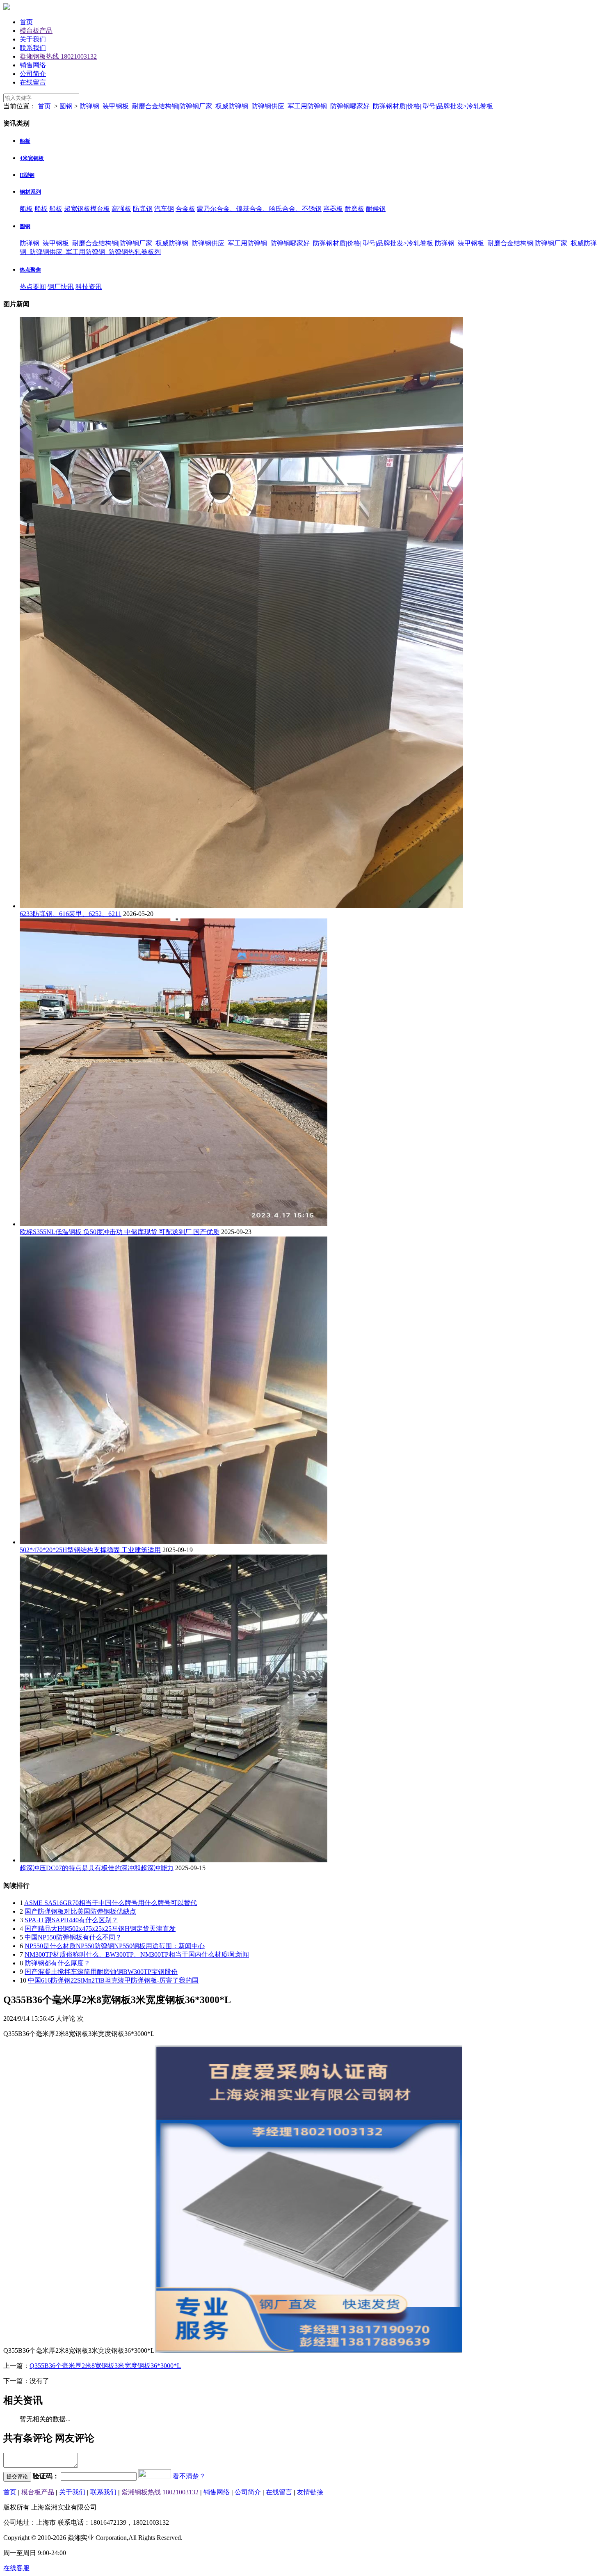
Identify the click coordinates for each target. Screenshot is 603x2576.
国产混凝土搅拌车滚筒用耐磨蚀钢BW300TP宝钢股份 (101, 1972)
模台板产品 (36, 31)
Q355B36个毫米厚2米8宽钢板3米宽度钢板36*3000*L (105, 2366)
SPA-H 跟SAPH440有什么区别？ (71, 1920)
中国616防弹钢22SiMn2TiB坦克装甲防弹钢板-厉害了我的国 (113, 1980)
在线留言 (33, 82)
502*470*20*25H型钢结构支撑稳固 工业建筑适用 (90, 1550)
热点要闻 (33, 287)
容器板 (333, 209)
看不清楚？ (188, 2476)
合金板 (185, 209)
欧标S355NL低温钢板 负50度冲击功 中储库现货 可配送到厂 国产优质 (120, 1232)
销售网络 (33, 65)
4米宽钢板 (32, 158)
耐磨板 (354, 209)
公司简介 (33, 74)
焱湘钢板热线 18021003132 (58, 56)
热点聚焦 (30, 270)
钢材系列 (30, 192)
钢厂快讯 (61, 287)
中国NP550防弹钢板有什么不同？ (73, 1937)
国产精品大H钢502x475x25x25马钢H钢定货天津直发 (100, 1929)
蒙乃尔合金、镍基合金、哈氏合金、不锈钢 (259, 209)
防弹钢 (143, 209)
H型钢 (27, 175)
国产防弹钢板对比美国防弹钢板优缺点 (80, 1911)
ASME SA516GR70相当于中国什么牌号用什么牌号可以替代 (111, 1903)
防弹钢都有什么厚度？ (57, 1963)
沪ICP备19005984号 (127, 2507)
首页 (26, 22)
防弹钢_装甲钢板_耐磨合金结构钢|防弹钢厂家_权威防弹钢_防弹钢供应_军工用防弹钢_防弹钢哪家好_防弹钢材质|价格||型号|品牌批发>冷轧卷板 (286, 106)
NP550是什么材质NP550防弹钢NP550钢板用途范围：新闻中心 (115, 1946)
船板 (25, 141)
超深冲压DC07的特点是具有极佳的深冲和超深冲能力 (97, 1868)
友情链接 (310, 2492)
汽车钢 (164, 209)
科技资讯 (89, 287)
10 (23, 1980)
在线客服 (16, 2568)
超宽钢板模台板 (87, 209)
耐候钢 (376, 209)
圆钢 (66, 106)
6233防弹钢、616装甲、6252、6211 (71, 914)
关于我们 (33, 39)
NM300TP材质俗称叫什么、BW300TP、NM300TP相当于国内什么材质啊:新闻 (137, 1954)
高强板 (121, 209)
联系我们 (33, 48)
